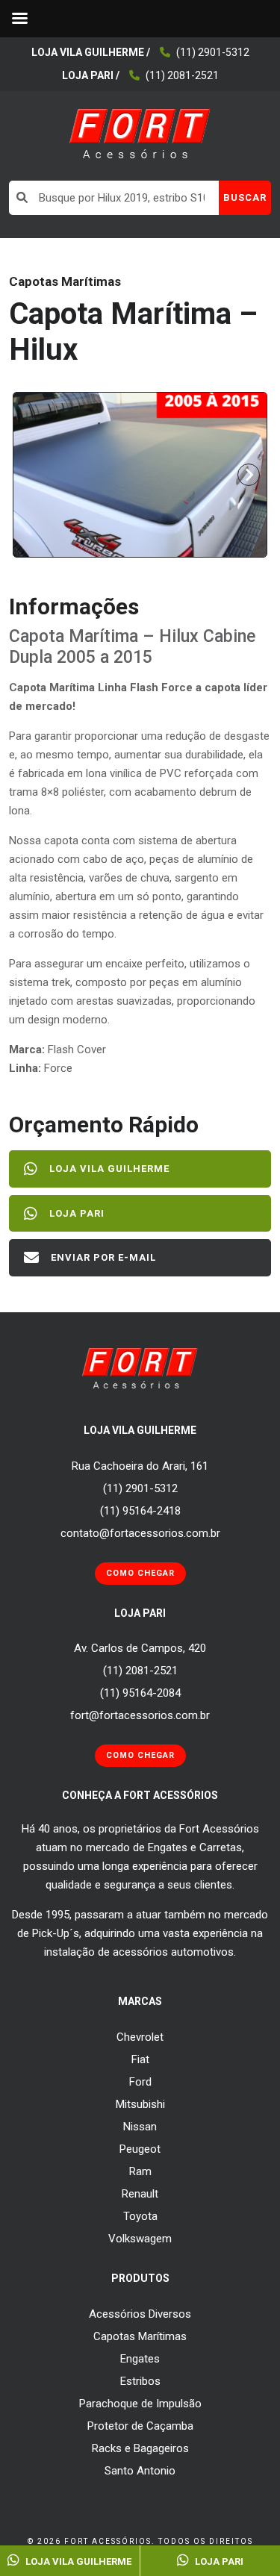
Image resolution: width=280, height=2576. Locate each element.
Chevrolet (140, 2037)
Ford (140, 2082)
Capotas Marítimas (140, 2336)
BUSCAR (245, 197)
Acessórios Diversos (140, 2314)
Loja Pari (77, 1213)
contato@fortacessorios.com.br (140, 1533)
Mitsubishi (140, 2104)
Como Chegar (140, 1573)
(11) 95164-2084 (140, 1693)
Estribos (140, 2381)
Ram (140, 2171)
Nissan (140, 2127)
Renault (140, 2194)
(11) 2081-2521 (182, 75)
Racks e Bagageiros (140, 2448)
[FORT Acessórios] (140, 133)
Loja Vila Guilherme (109, 1169)
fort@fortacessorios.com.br (140, 1715)
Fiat (140, 2059)
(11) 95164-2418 (140, 1511)
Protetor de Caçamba (140, 2426)
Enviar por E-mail (103, 1257)
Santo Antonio (140, 2471)
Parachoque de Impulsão (140, 2404)
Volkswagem (140, 2239)
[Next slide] (249, 475)
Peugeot (140, 2149)
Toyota (140, 2216)
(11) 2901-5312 (213, 52)
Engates (140, 2359)
